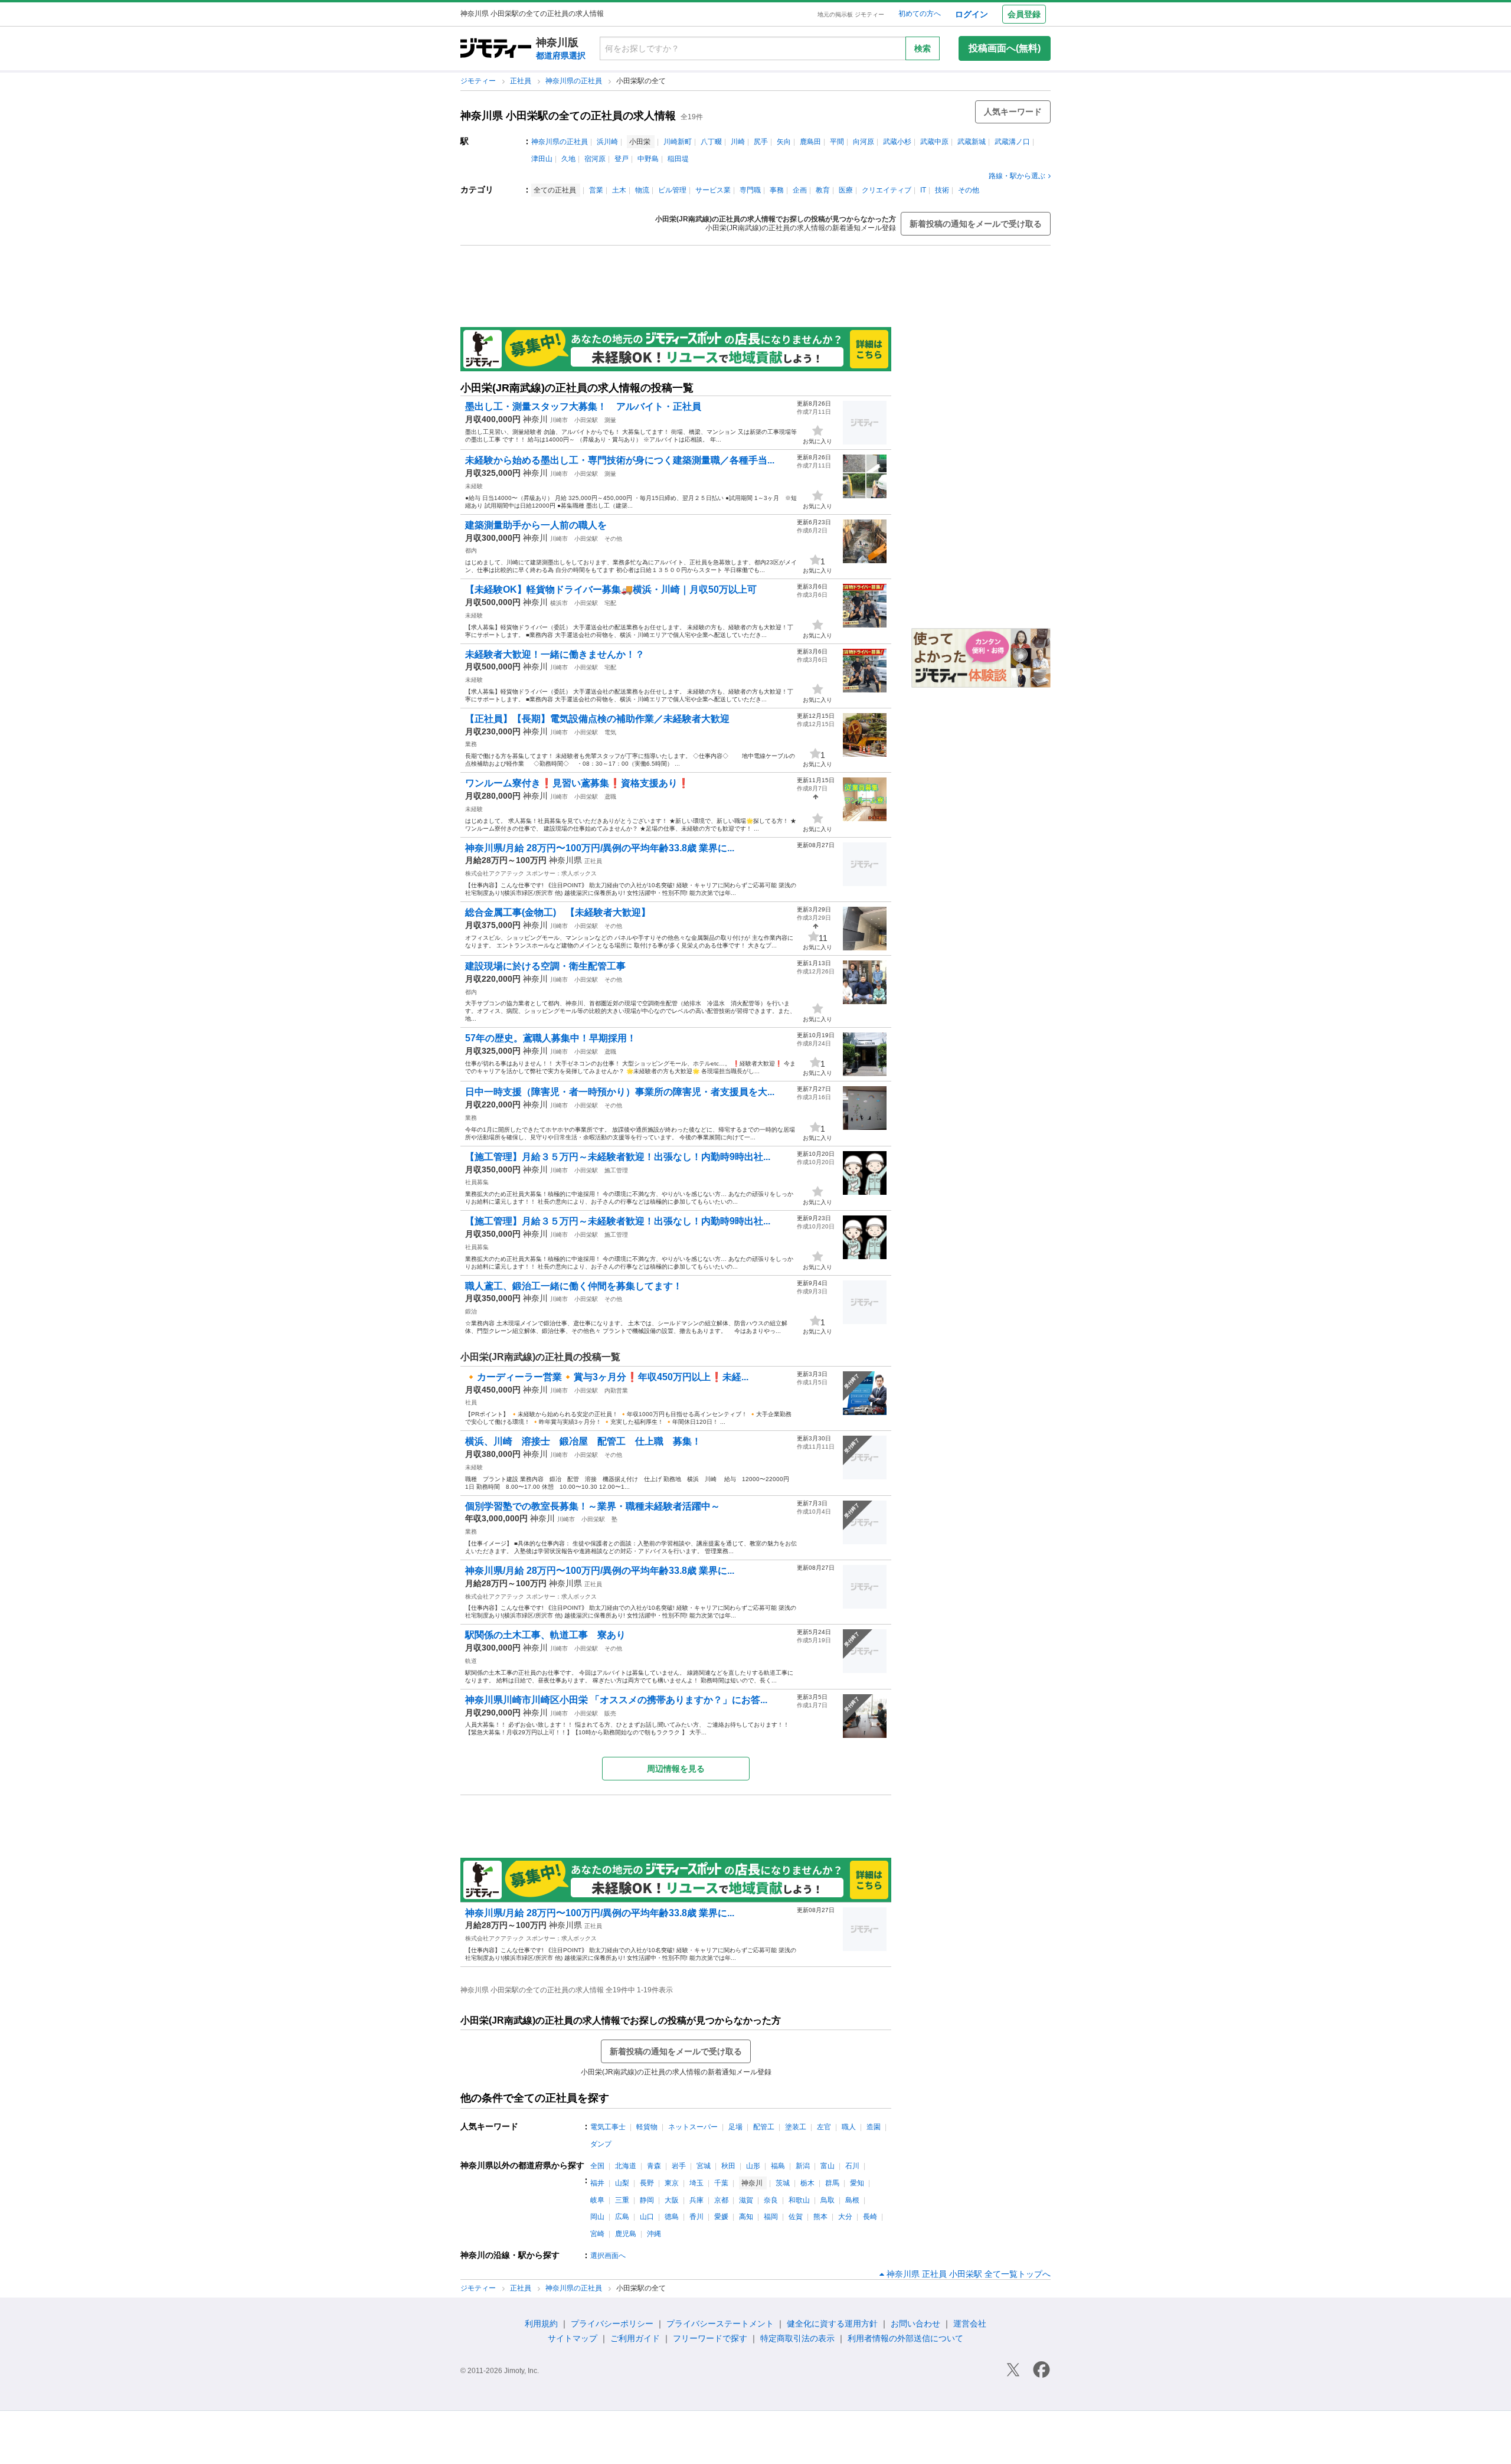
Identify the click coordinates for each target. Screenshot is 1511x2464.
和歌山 (799, 2200)
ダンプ (601, 2144)
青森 (654, 2166)
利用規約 (541, 2324)
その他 (969, 190)
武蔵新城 (972, 142)
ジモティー (479, 81)
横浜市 (559, 603)
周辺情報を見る (676, 1769)
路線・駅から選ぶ (1017, 176)
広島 (622, 2217)
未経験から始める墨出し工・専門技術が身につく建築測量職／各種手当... (620, 460)
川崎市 (559, 420)
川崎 (738, 142)
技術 (942, 190)
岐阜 (597, 2200)
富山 (828, 2166)
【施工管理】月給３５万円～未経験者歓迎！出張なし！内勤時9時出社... (618, 1157)
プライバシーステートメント (720, 2324)
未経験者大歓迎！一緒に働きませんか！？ (555, 654)
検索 (923, 48)
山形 (753, 2166)
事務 (777, 190)
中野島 (648, 159)
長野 (647, 2183)
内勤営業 (616, 1391)
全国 (597, 2166)
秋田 (728, 2166)
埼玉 (696, 2183)
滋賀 (746, 2200)
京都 (721, 2200)
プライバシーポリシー (612, 2324)
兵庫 (696, 2200)
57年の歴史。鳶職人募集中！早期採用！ (551, 1038)
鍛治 (471, 1311)
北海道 (626, 2166)
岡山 (597, 2217)
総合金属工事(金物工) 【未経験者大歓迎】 (558, 912)
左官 (824, 2127)
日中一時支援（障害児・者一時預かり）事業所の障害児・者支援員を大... (620, 1092)
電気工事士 (608, 2127)
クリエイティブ (887, 190)
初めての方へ (920, 14)
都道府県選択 (561, 55)
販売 (610, 1713)
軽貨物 (647, 2127)
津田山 (542, 159)
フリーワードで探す (710, 2338)
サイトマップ (573, 2338)
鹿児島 (626, 2234)
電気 (610, 732)
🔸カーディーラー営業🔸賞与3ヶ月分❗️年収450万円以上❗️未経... (607, 1377)
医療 (846, 190)
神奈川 (535, 419)
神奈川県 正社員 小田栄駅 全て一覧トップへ (969, 2274)
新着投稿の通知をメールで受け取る (976, 224)
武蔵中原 (934, 142)
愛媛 (721, 2217)
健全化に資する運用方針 (832, 2324)
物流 (642, 190)
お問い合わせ (915, 2324)
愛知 (857, 2183)
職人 (849, 2127)
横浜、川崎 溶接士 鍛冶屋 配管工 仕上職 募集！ (583, 1441)
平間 (837, 142)
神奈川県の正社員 (575, 81)
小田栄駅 (586, 420)
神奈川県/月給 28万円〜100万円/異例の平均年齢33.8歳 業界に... (600, 848)
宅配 (610, 603)
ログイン (972, 14)
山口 (647, 2217)
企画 (800, 190)
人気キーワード (1013, 112)
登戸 (622, 159)
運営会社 (970, 2324)
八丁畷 (711, 142)
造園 (874, 2127)
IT (923, 190)
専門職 (750, 190)
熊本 (820, 2217)
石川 (852, 2166)
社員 (471, 1402)
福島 (778, 2166)
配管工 (764, 2127)
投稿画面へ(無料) (1005, 48)
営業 (596, 190)
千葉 (721, 2183)
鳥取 (828, 2200)
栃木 (807, 2183)
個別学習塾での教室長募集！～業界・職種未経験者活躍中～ (593, 1506)
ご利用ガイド (635, 2338)
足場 (735, 2127)
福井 (597, 2183)
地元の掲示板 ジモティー (851, 14)
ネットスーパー (693, 2127)
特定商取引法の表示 (797, 2338)
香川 (696, 2217)
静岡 (647, 2200)
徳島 (672, 2217)
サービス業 (713, 190)
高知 (746, 2217)
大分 (845, 2217)
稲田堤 (678, 159)
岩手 (679, 2166)
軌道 (471, 1661)
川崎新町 (678, 142)
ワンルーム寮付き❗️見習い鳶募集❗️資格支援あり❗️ (577, 783)
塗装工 (796, 2127)
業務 (471, 744)
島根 (852, 2200)
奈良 (771, 2200)
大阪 (672, 2200)
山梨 (622, 2183)
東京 (672, 2183)
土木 (619, 190)
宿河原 (595, 159)
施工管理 (616, 1170)
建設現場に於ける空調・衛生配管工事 (545, 966)
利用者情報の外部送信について (905, 2338)
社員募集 (477, 1182)
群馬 (832, 2183)
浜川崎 (607, 142)
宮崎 (597, 2234)
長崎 (870, 2217)
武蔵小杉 (897, 142)
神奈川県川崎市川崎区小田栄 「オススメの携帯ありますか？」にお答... (616, 1700)
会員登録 (1024, 14)
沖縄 (654, 2234)
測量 (610, 420)
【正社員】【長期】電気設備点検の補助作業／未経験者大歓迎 (597, 719)
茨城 (783, 2183)
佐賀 (796, 2217)
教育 (823, 190)
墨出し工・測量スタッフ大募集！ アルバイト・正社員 (583, 406)
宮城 (704, 2166)
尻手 (761, 142)
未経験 (474, 486)
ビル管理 (672, 190)
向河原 (864, 142)
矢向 (784, 142)
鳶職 (610, 797)
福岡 (771, 2217)
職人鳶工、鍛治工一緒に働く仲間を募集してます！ (574, 1286)
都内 (471, 550)
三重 (622, 2200)
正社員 (521, 81)
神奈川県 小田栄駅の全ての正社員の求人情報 (568, 116)
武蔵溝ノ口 (1012, 142)
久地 (568, 159)
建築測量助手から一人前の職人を (536, 525)
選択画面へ (608, 2256)
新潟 (803, 2166)
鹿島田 (810, 142)
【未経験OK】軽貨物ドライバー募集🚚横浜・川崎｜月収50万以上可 (611, 589)
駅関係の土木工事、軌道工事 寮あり (545, 1635)
